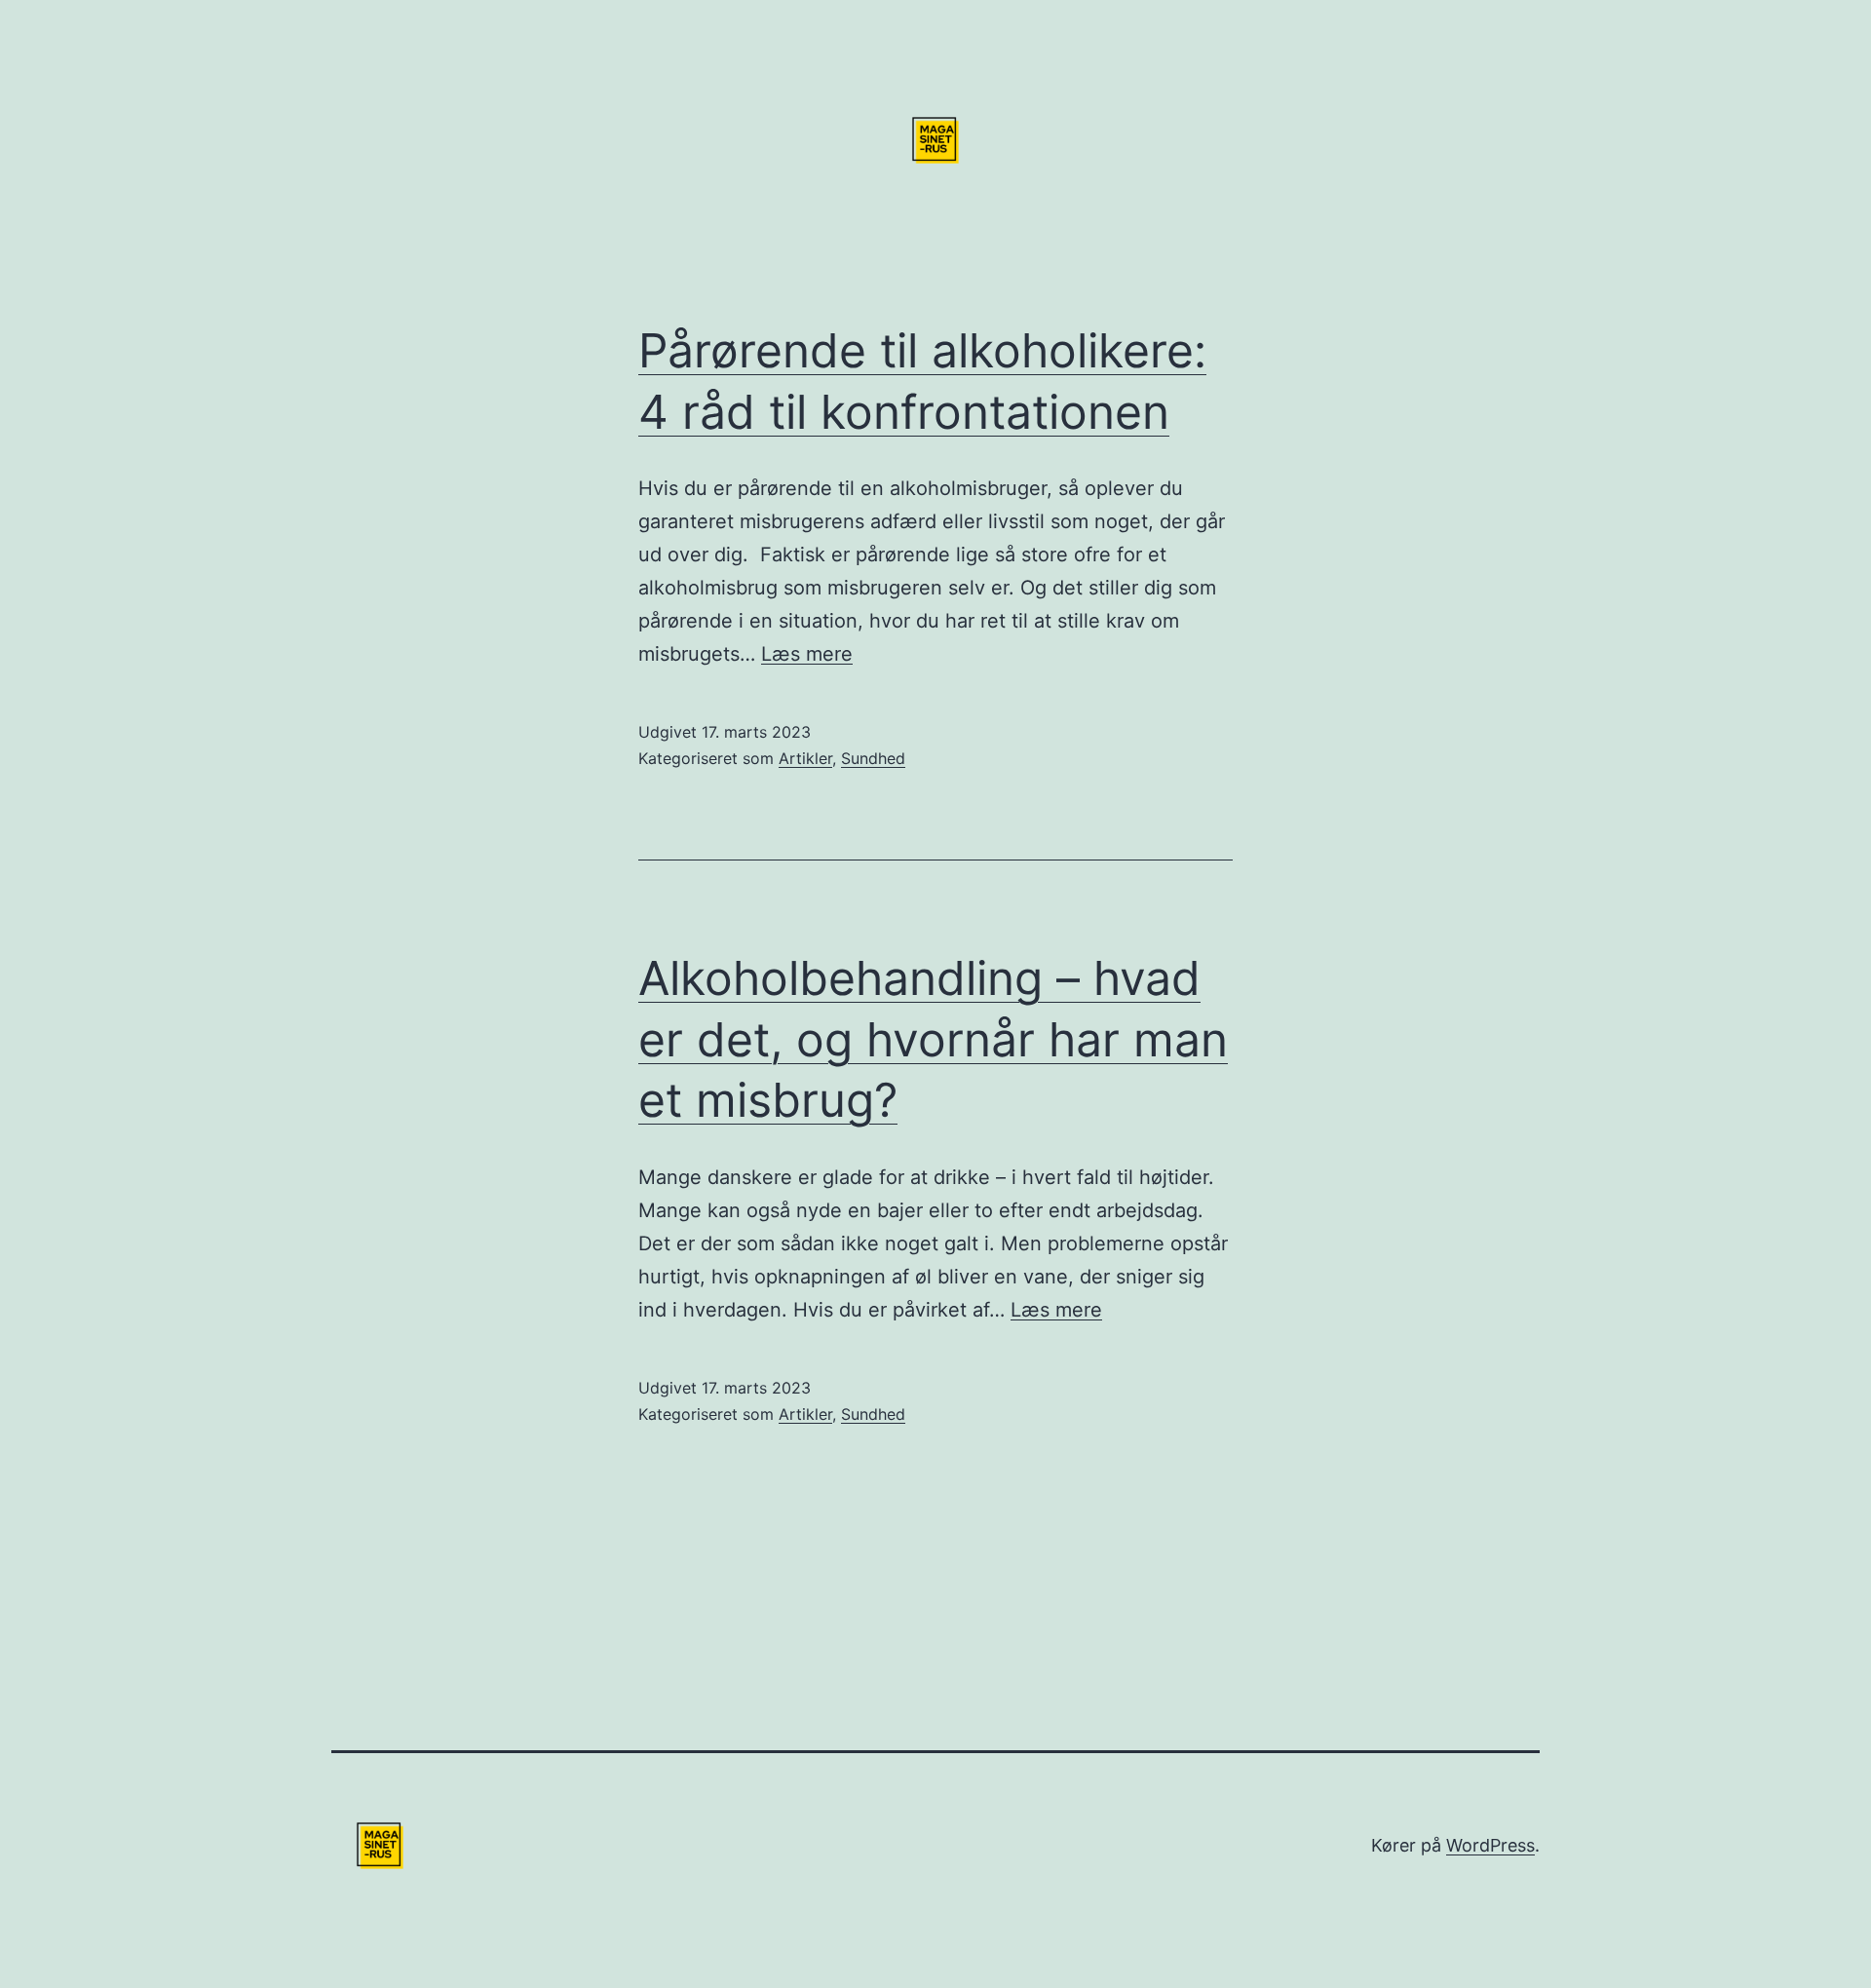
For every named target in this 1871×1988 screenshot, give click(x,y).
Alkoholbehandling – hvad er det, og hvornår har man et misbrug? (933, 1039)
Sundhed (873, 758)
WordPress (1490, 1845)
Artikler (805, 758)
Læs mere (807, 654)
